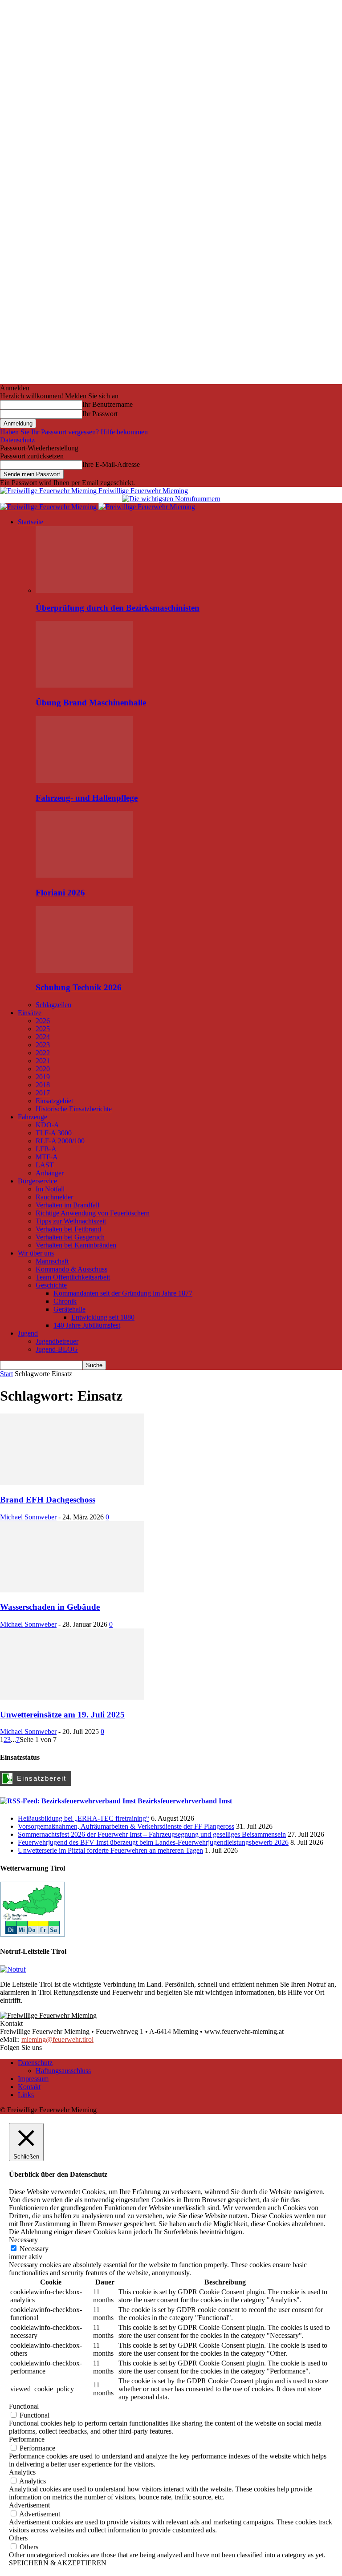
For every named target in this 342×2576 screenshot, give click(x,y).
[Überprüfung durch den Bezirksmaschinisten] (84, 590)
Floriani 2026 (60, 893)
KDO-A (47, 1125)
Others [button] (18, 2538)
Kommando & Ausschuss (71, 1269)
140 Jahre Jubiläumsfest (87, 1325)
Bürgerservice (37, 1181)
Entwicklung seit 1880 (103, 1317)
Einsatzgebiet (54, 1101)
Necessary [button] (23, 2240)
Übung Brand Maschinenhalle (91, 703)
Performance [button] (27, 2439)
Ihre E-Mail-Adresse (111, 464)
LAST (45, 1165)
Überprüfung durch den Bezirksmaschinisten (118, 608)
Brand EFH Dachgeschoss (48, 1500)
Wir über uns (36, 1253)
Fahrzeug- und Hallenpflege (87, 798)
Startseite (31, 522)
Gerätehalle (69, 1309)
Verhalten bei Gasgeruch (70, 1237)
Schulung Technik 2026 (79, 987)
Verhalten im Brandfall (67, 1205)
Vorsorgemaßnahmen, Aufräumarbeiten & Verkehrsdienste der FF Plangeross (126, 1826)
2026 (43, 1021)
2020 (43, 1069)
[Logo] (49, 507)
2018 (43, 1085)
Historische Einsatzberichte (74, 1109)
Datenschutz (17, 440)
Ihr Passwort (100, 414)
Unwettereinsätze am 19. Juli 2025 (62, 1715)
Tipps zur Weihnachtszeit (71, 1221)
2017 (43, 1093)
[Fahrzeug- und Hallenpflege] (84, 780)
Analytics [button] (22, 2472)
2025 (43, 1029)
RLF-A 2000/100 (60, 1141)
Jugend (28, 1333)
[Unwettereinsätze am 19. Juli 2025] (72, 1697)
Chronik (65, 1301)
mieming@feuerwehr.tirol (57, 2039)
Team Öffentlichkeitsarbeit (73, 1277)
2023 (43, 1045)
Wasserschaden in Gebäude (50, 1607)
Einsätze (30, 1013)
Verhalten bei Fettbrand (68, 1229)
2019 (43, 1077)
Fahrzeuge (33, 1117)
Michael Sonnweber (28, 1517)
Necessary (34, 2249)
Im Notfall (50, 1189)
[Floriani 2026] (84, 875)
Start (6, 1374)
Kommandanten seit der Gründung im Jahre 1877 (123, 1293)
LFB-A (46, 1149)
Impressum (33, 2079)
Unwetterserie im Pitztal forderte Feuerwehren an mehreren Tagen (110, 1850)
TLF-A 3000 (54, 1133)
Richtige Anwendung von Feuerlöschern (93, 1213)
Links (26, 2095)
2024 (43, 1037)
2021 (43, 1061)
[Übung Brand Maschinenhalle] (84, 685)
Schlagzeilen (53, 1005)
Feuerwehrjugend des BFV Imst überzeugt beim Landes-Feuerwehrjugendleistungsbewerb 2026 (153, 1842)
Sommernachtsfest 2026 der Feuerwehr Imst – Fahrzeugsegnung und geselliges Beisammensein (152, 1834)
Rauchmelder (54, 1197)
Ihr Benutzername (108, 404)
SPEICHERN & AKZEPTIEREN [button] (58, 2563)
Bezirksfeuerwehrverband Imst (185, 1801)
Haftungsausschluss (63, 2071)
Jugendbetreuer (57, 1341)
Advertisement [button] (29, 2505)
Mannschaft (52, 1261)
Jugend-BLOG (57, 1349)
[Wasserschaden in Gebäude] (72, 1590)
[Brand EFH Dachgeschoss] (72, 1482)
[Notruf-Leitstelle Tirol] (13, 1969)
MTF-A (47, 1157)
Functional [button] (24, 2406)
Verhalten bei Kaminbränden (76, 1245)
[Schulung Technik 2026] (84, 970)
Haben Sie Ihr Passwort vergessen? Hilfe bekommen (74, 432)
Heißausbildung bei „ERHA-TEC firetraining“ (83, 1818)
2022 (43, 1053)
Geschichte (51, 1285)
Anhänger (50, 1173)
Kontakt (29, 2087)
